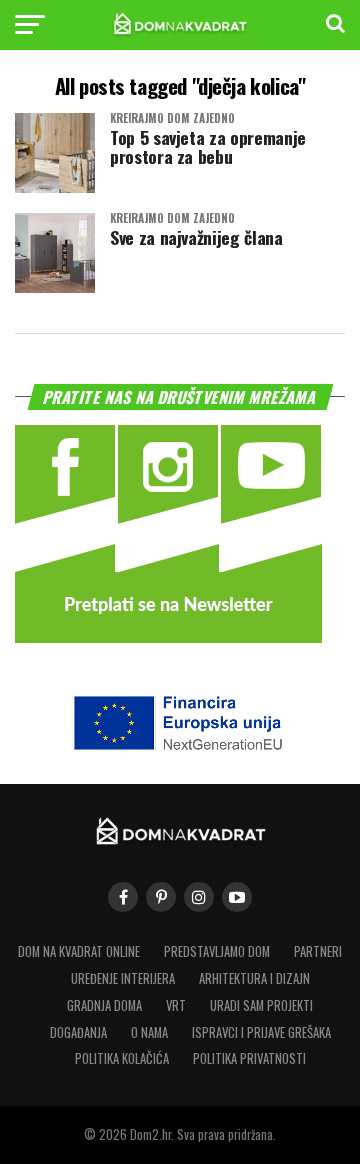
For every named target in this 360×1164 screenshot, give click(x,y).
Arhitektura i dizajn (254, 978)
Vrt (176, 1005)
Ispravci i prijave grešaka (261, 1032)
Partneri (318, 951)
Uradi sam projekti (261, 1005)
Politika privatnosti (249, 1058)
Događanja (78, 1032)
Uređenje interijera (123, 978)
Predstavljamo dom (217, 951)
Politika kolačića (122, 1058)
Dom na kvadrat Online (79, 951)
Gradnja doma (104, 1005)
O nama (149, 1032)
